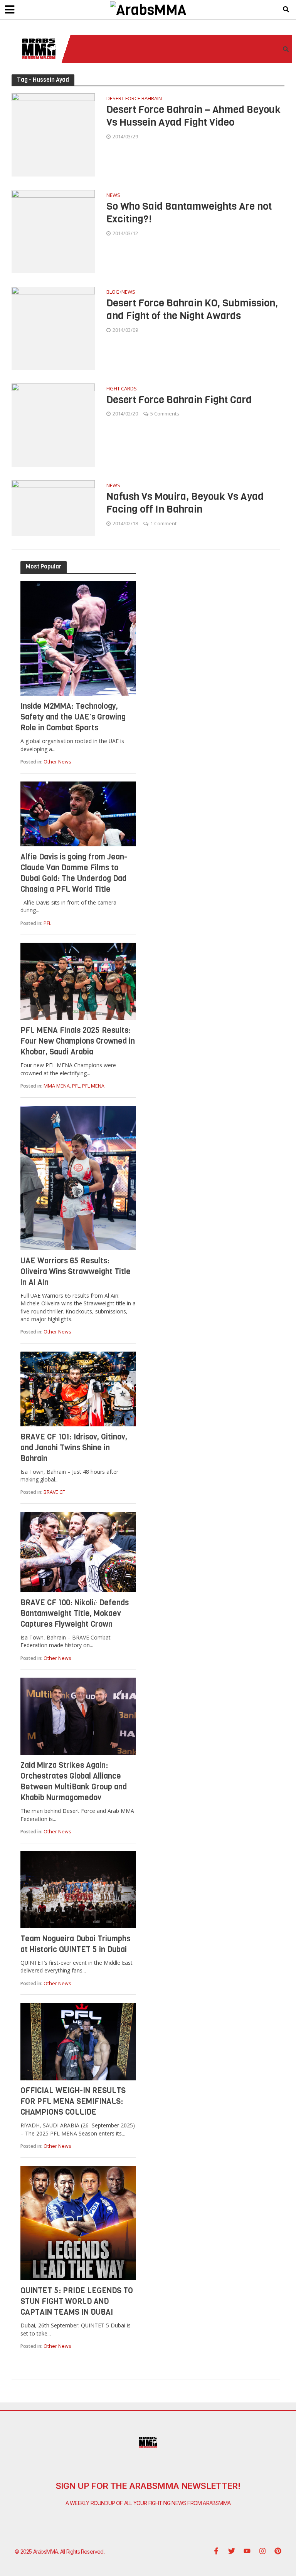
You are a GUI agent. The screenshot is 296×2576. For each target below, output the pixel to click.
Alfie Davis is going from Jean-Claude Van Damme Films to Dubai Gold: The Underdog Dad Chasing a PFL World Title (74, 873)
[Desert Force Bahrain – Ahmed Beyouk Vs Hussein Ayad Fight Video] (53, 134)
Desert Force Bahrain (134, 99)
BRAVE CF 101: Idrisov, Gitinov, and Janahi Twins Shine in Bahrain (74, 1448)
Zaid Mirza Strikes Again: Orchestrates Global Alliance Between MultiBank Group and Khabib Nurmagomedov (74, 1782)
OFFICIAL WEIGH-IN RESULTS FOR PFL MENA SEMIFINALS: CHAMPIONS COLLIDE (73, 2101)
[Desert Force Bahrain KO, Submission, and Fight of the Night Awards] (53, 328)
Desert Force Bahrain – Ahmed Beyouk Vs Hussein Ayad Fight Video (193, 116)
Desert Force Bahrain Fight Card (179, 400)
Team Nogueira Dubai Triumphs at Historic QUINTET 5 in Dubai (75, 1944)
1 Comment (163, 523)
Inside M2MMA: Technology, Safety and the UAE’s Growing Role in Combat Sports (73, 717)
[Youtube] (247, 2551)
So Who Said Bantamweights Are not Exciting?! (189, 213)
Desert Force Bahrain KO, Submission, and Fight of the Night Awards (192, 310)
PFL (47, 923)
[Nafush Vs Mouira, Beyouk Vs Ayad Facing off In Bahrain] (53, 507)
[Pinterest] (278, 2551)
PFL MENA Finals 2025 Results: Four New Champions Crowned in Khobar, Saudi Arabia (78, 1041)
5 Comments (165, 414)
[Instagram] (262, 2551)
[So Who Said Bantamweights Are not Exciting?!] (53, 231)
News (113, 196)
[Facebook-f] (216, 2551)
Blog (113, 292)
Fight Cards (122, 389)
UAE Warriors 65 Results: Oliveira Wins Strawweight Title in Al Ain (76, 1272)
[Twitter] (232, 2551)
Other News (57, 762)
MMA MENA (57, 1086)
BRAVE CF (54, 1492)
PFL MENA (93, 1086)
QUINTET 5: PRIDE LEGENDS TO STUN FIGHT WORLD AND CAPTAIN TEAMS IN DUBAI (77, 2301)
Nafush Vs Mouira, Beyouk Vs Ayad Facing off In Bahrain (185, 503)
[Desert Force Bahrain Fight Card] (53, 424)
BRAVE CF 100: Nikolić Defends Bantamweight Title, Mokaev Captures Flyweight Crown (75, 1613)
